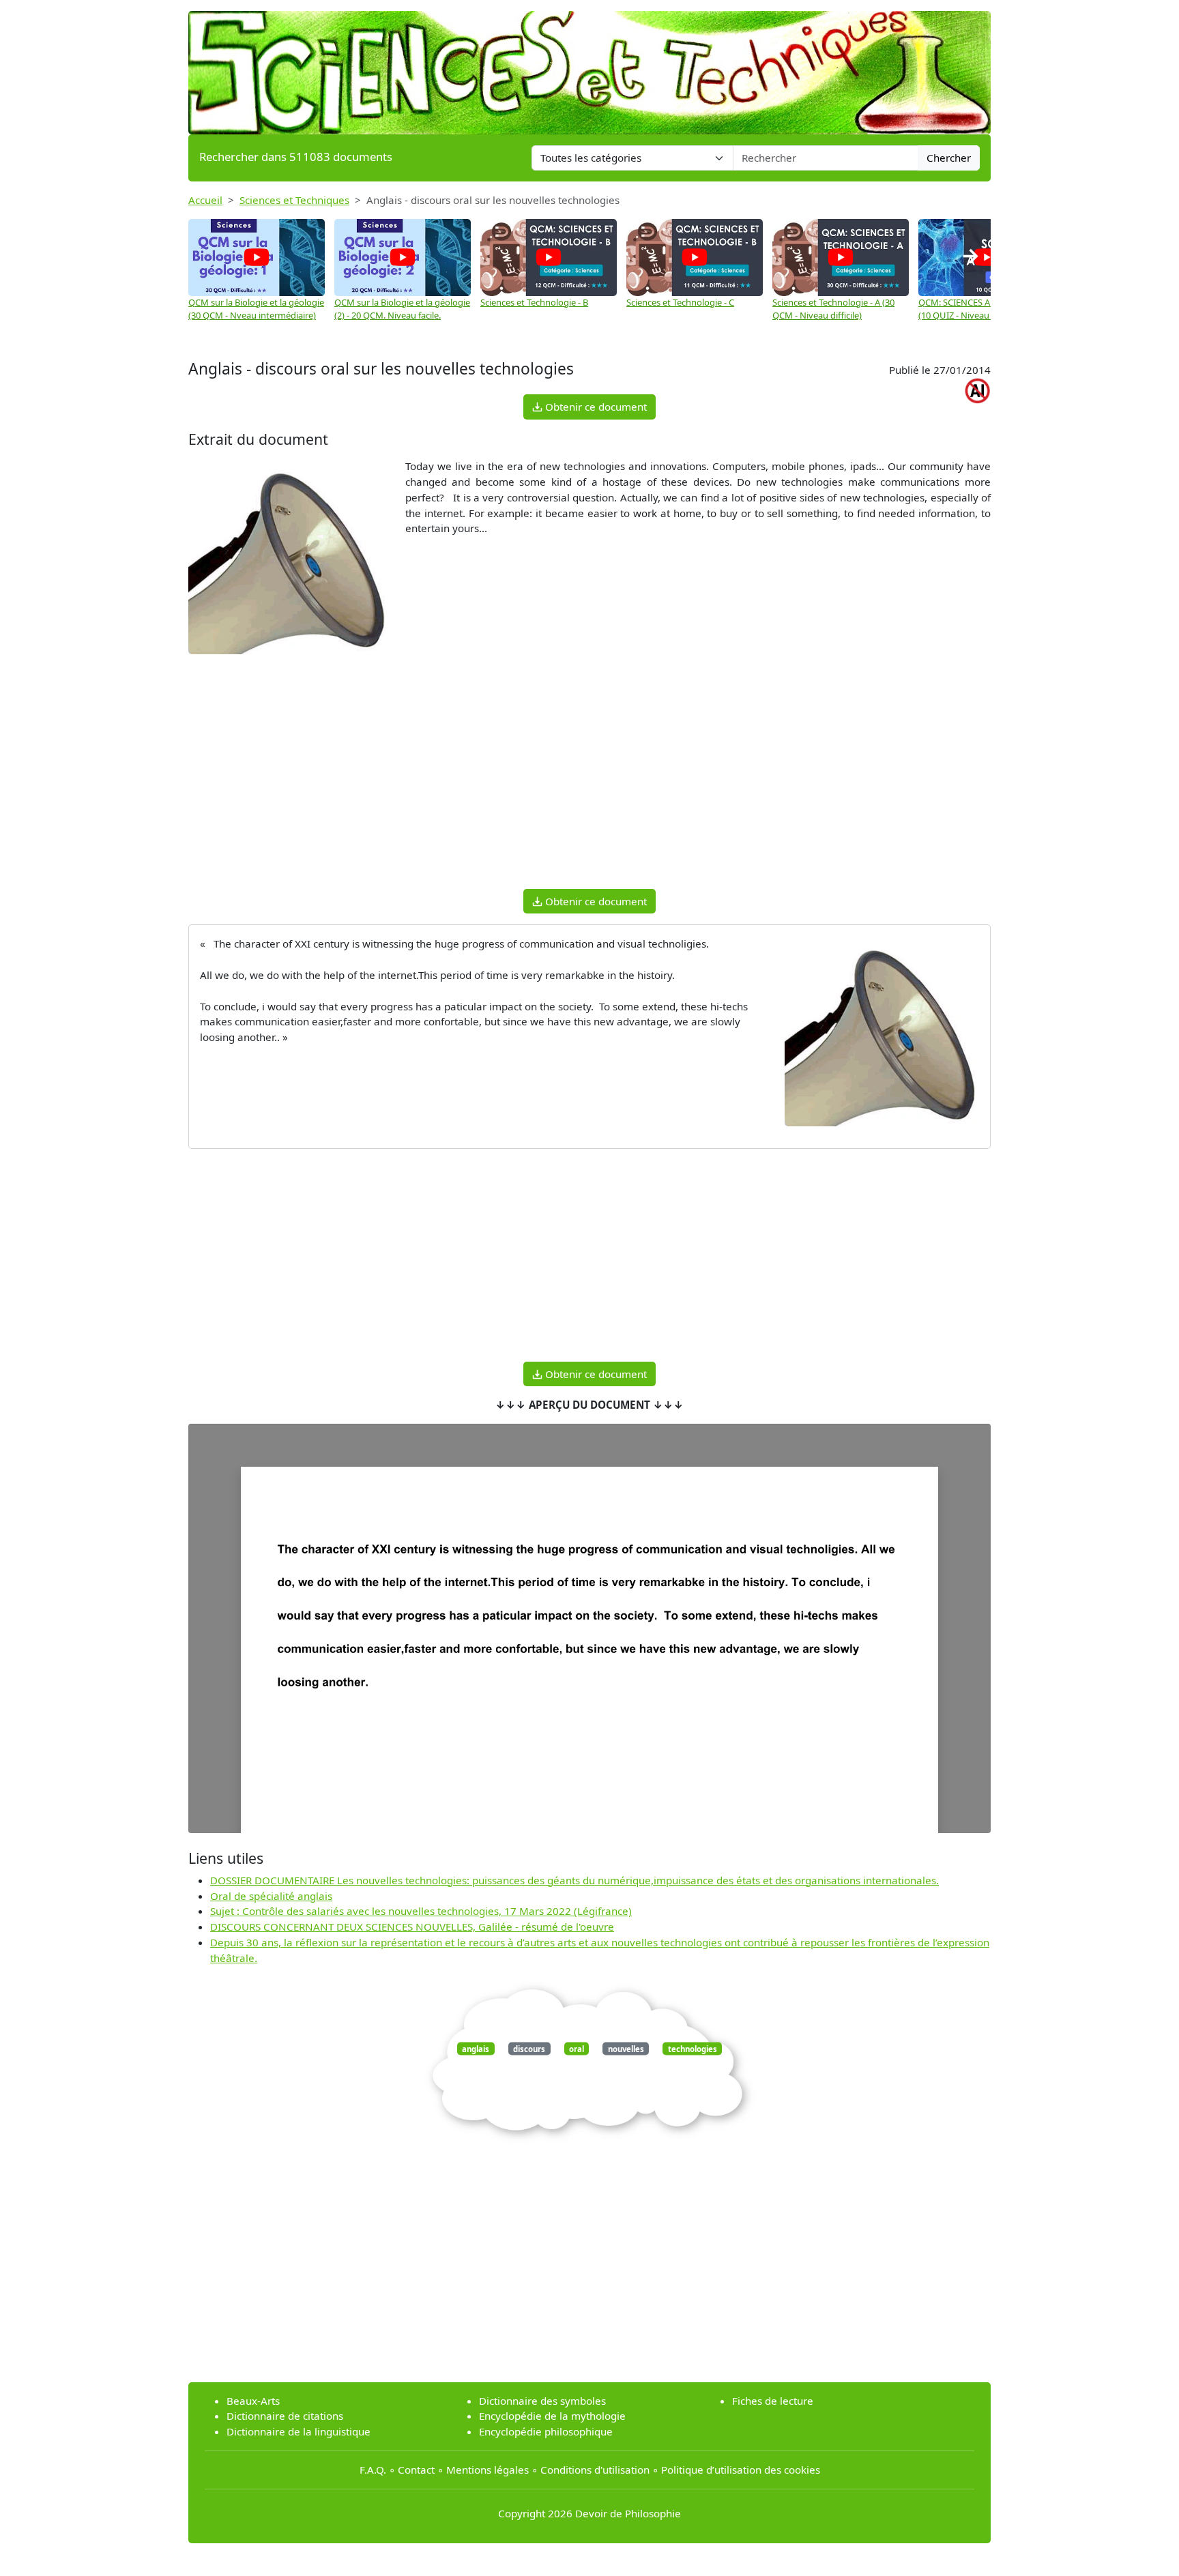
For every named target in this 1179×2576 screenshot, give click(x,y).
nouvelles (626, 2048)
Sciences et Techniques (294, 200)
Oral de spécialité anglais (271, 1896)
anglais (476, 2048)
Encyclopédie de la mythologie (552, 2416)
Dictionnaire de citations (285, 2416)
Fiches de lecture (773, 2401)
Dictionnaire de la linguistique (299, 2431)
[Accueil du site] (589, 66)
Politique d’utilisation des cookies (741, 2470)
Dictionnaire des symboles (542, 2401)
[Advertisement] (589, 782)
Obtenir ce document (595, 407)
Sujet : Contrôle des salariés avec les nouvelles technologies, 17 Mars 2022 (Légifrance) (421, 1911)
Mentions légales (487, 2470)
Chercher (949, 158)
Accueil (205, 200)
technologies (693, 2048)
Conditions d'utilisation (595, 2470)
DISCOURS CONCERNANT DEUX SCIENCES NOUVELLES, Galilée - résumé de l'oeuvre (412, 1927)
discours (529, 2048)
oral (577, 2048)
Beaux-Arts (253, 2401)
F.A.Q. (373, 2470)
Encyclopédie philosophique (546, 2431)
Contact (416, 2470)
